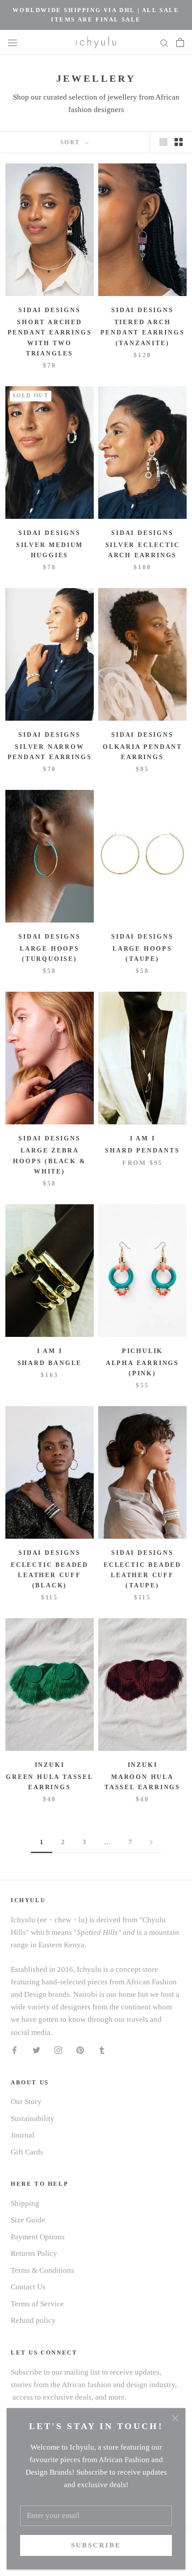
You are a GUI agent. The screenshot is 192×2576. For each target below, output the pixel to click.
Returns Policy (34, 2253)
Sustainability (33, 2119)
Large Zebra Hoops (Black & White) (49, 1161)
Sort (72, 142)
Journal (23, 2135)
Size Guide (28, 2220)
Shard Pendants (142, 1150)
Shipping (25, 2203)
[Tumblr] (102, 2050)
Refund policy (33, 2320)
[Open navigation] (13, 42)
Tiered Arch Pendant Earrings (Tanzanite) (143, 332)
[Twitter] (36, 2050)
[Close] (175, 2418)
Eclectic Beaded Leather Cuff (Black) (50, 1575)
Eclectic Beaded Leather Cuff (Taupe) (142, 1575)
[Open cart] (180, 42)
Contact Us (28, 2287)
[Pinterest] (80, 2050)
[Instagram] (58, 2050)
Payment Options (38, 2237)
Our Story (26, 2102)
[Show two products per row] (179, 142)
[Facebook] (15, 2050)
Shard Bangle (50, 1363)
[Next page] (151, 1842)
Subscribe (96, 2545)
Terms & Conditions (42, 2270)
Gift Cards (27, 2152)
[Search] (164, 42)
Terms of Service (37, 2304)
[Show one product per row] (163, 142)
